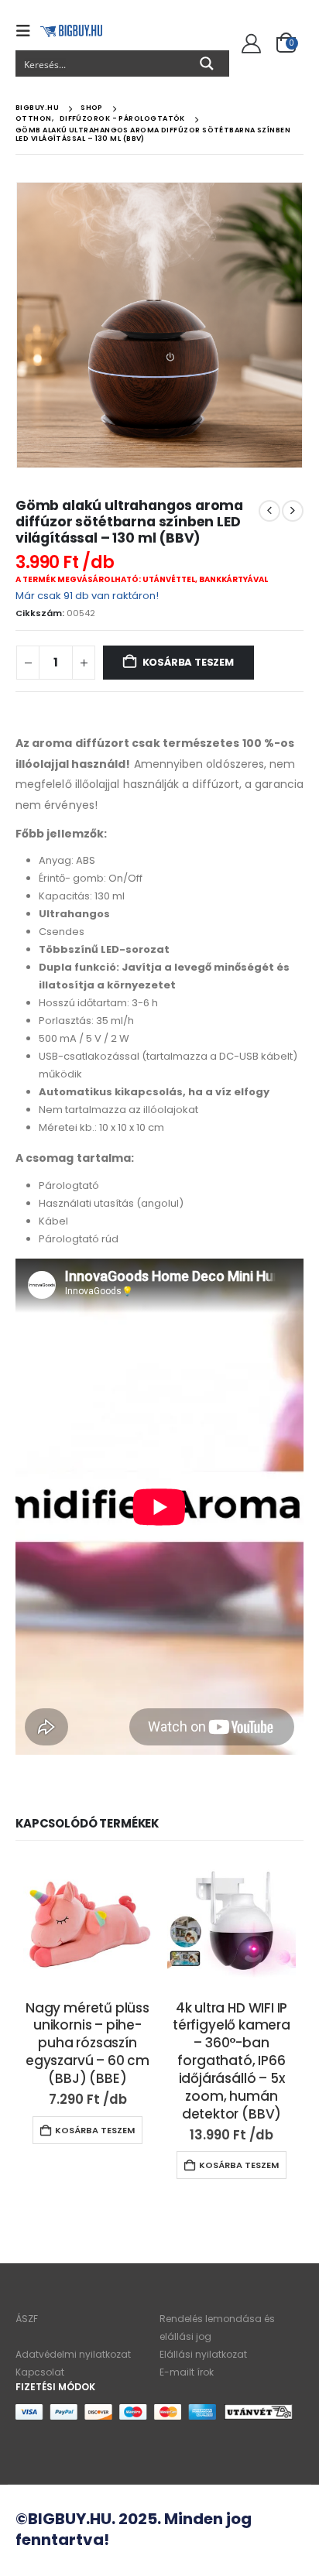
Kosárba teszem (188, 662)
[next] (293, 511)
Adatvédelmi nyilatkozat (73, 2354)
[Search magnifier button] (207, 63)
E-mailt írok (187, 2372)
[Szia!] (249, 44)
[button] (28, 31)
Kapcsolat (40, 2372)
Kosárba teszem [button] (95, 2130)
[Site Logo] (71, 31)
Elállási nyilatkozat (203, 2354)
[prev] (269, 511)
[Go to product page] (87, 1923)
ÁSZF (27, 2319)
